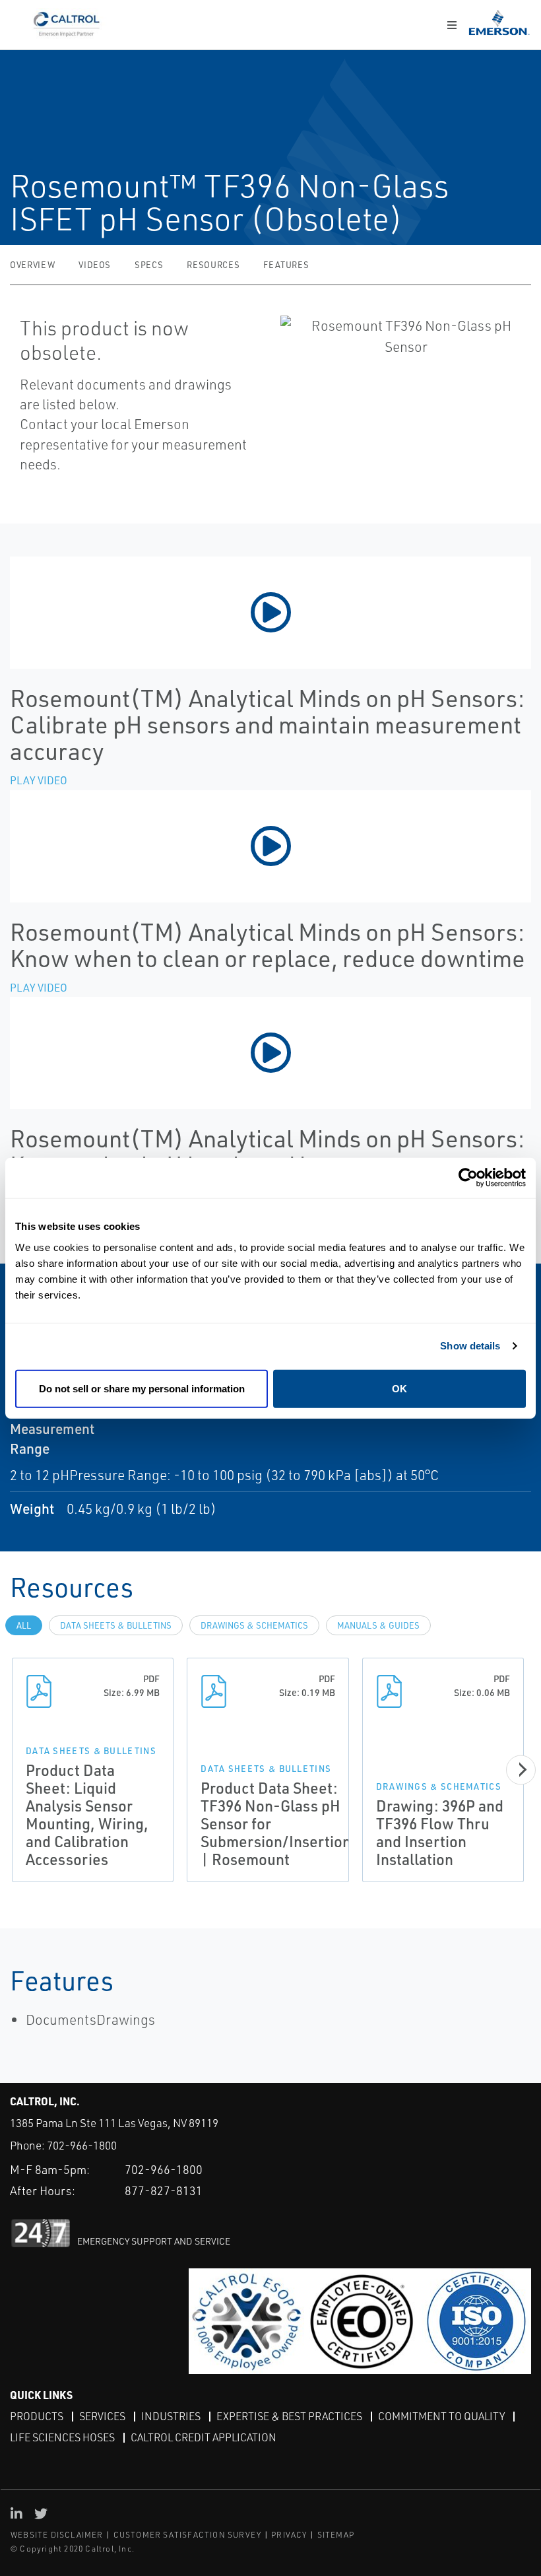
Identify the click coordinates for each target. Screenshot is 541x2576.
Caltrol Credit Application (204, 2437)
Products (37, 2416)
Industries (171, 2416)
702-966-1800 (82, 2145)
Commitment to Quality (441, 2416)
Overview (32, 265)
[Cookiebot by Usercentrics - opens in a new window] (468, 1178)
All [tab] (24, 1625)
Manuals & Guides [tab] (378, 1625)
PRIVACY (289, 2535)
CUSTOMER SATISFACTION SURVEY (188, 2535)
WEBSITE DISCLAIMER (57, 2535)
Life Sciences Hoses (62, 2437)
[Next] (521, 1770)
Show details (470, 1346)
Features (286, 265)
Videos (95, 265)
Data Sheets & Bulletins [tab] (116, 1625)
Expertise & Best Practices (289, 2416)
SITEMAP (336, 2535)
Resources (213, 265)
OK (399, 1388)
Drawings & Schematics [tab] (254, 1625)
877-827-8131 (164, 2190)
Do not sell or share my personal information (142, 1388)
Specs (149, 265)
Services (102, 2416)
